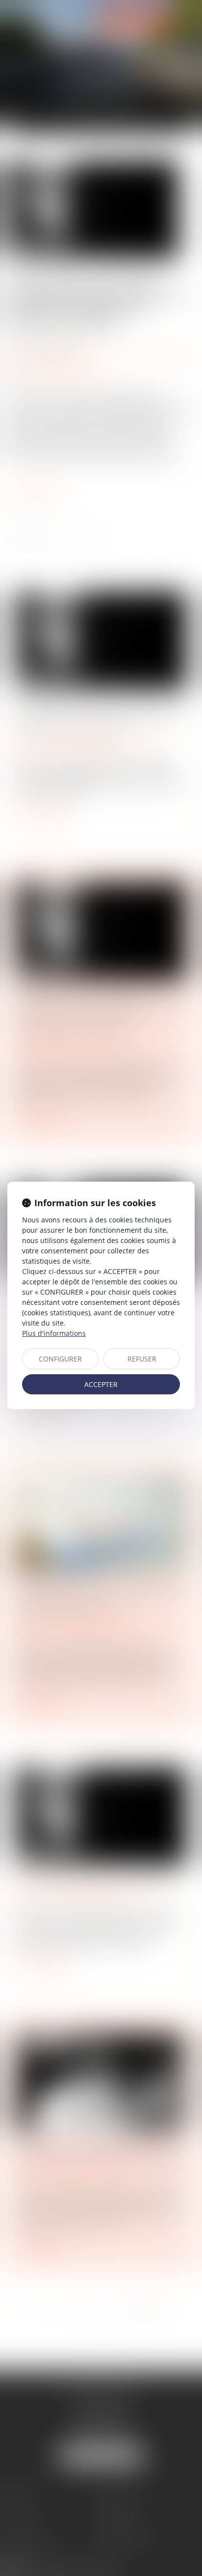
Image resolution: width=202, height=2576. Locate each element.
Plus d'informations (54, 1333)
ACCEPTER (101, 1384)
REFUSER (142, 1359)
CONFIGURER (60, 1359)
